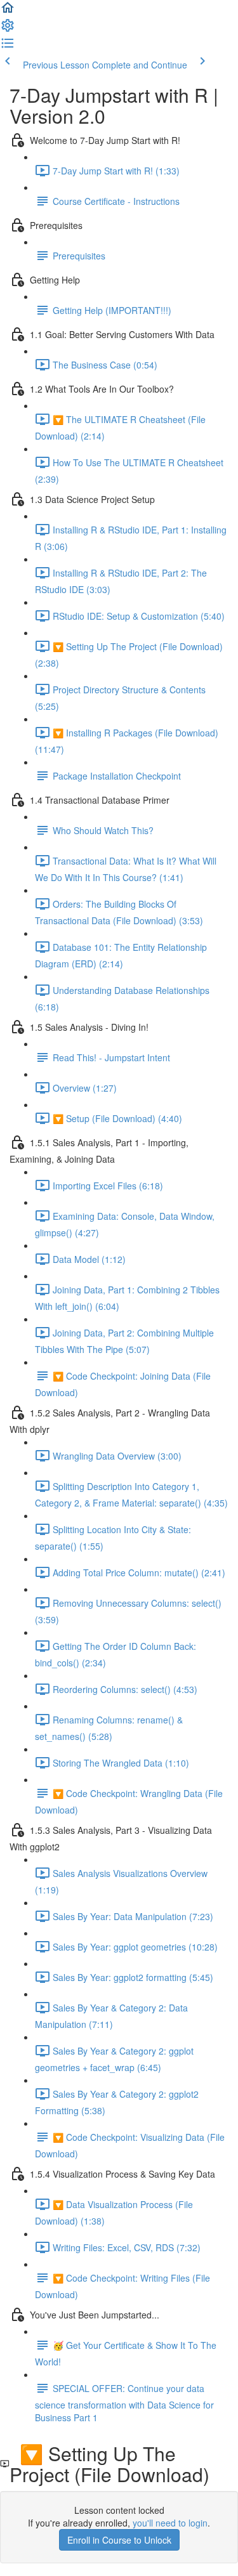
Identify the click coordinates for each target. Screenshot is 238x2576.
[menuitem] (8, 29)
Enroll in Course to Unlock (119, 2540)
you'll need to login (170, 2523)
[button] (8, 11)
